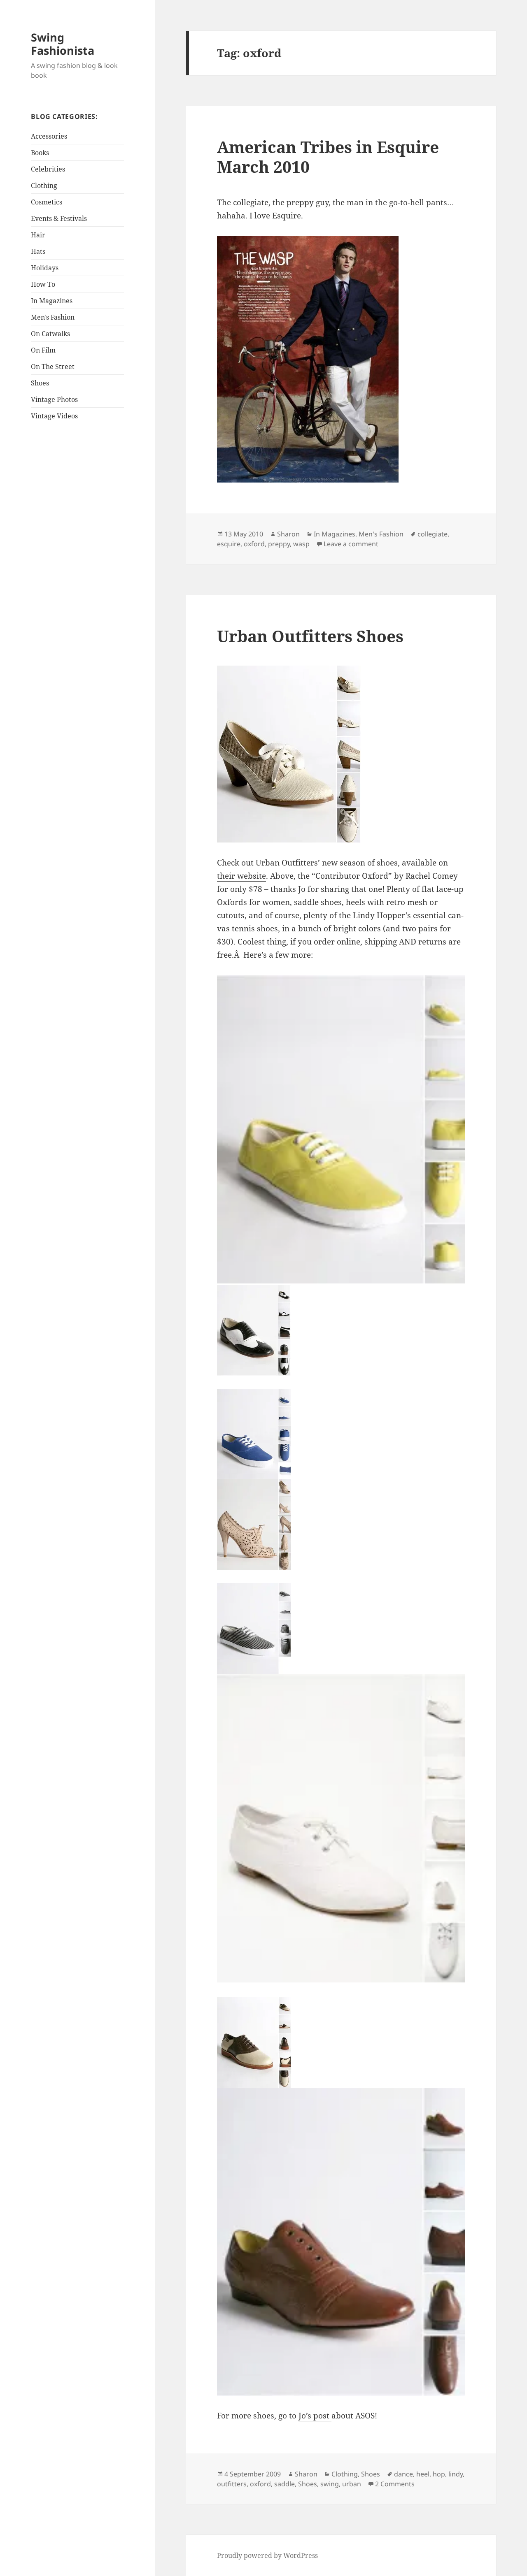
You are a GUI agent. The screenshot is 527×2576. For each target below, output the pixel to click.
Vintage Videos (54, 416)
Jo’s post (315, 2416)
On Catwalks (50, 334)
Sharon (288, 534)
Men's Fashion (53, 317)
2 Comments (395, 2484)
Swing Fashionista (63, 44)
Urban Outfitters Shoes (310, 636)
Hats (38, 251)
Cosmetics (47, 202)
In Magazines (52, 301)
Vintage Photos (54, 399)
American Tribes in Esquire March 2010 (328, 157)
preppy (279, 544)
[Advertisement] (82, 555)
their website (241, 876)
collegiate (433, 534)
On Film (43, 350)
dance (403, 2474)
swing (330, 2484)
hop (439, 2474)
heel (423, 2474)
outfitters (232, 2484)
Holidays (45, 268)
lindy (456, 2474)
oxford (254, 544)
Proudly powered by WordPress (267, 2555)
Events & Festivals (59, 218)
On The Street (53, 367)
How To (43, 284)
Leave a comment (351, 544)
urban (352, 2484)
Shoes (40, 383)
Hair (38, 235)
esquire (229, 544)
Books (40, 153)
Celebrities (48, 169)
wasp (301, 544)
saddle (284, 2484)
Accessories (49, 136)
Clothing (44, 186)
